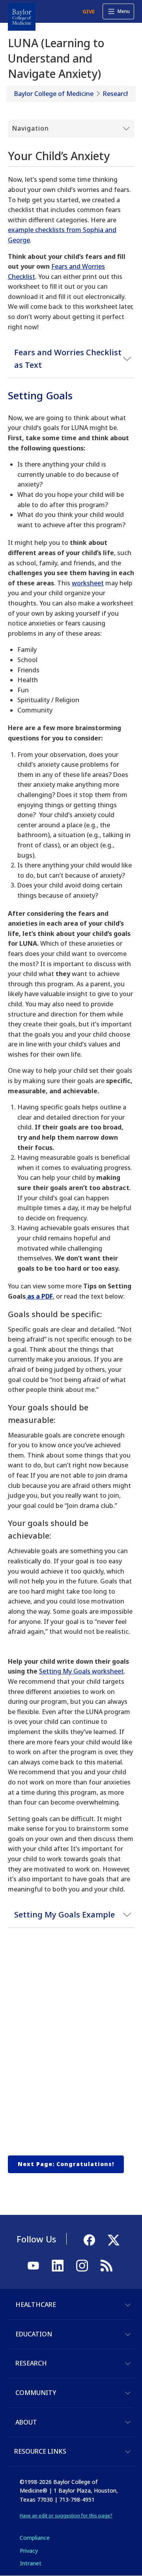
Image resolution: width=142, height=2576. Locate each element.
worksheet (88, 583)
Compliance (35, 2538)
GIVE (89, 11)
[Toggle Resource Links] (128, 2452)
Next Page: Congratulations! (66, 2164)
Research (117, 94)
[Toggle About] (128, 2422)
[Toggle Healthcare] (128, 2305)
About (26, 2422)
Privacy (29, 2551)
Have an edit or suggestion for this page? (66, 2516)
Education (34, 2334)
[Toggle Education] (128, 2334)
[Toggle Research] (128, 2364)
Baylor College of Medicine (54, 94)
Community (36, 2393)
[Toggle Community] (128, 2393)
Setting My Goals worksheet (81, 1671)
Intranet (31, 2563)
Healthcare (36, 2305)
